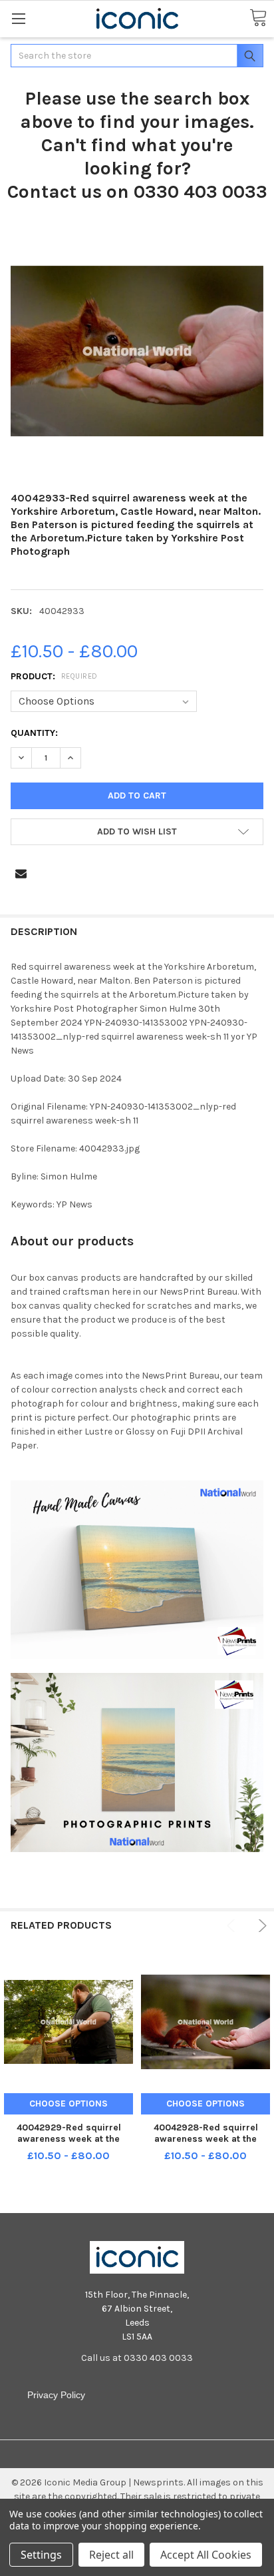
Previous (233, 1926)
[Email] (21, 873)
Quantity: (34, 733)
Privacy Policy (56, 2395)
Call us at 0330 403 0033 (137, 2358)
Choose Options (68, 2103)
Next (260, 1926)
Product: (54, 676)
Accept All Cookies (206, 2555)
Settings (41, 2555)
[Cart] (258, 18)
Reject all (111, 2555)
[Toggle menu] (18, 18)
